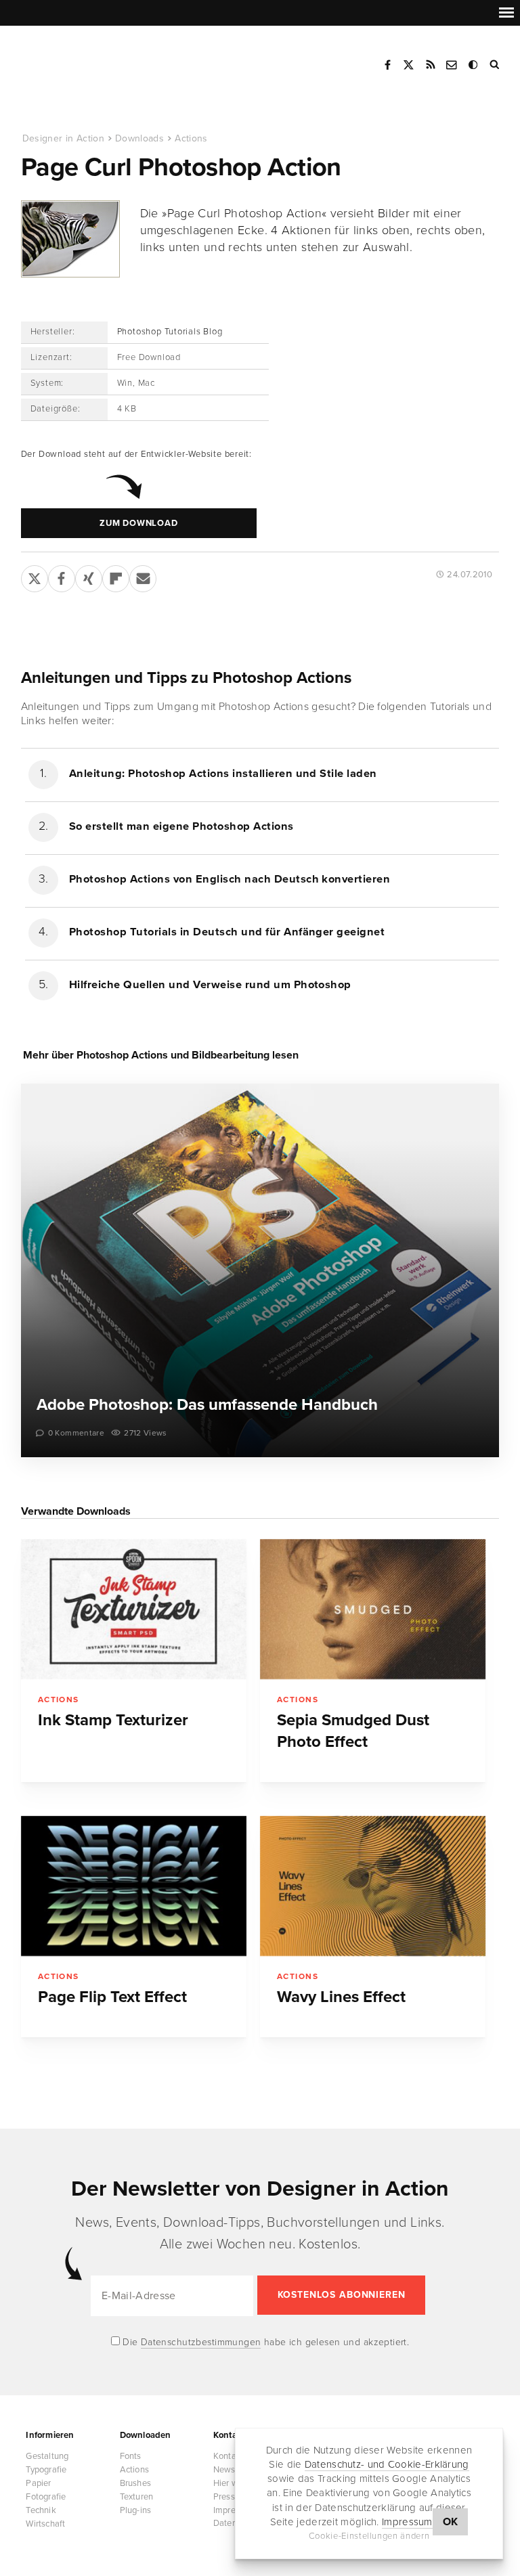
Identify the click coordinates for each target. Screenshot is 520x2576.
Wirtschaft (45, 2524)
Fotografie (46, 2497)
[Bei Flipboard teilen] (116, 576)
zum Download (138, 523)
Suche (496, 65)
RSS (431, 65)
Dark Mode (474, 65)
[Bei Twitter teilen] (35, 576)
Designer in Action (91, 60)
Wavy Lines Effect (341, 1997)
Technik (41, 2510)
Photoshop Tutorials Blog (170, 332)
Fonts (131, 2456)
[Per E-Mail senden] (143, 576)
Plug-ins (136, 2510)
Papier (38, 2483)
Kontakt (452, 65)
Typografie (46, 2470)
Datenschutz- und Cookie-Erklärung (387, 2464)
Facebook (387, 65)
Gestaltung (47, 2456)
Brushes (135, 2483)
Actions (191, 138)
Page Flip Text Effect (112, 1997)
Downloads (139, 138)
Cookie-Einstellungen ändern (369, 2536)
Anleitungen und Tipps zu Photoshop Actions (186, 678)
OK (451, 2522)
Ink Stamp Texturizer (113, 1720)
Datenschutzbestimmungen (201, 2342)
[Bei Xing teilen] (89, 576)
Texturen (137, 2497)
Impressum (407, 2522)
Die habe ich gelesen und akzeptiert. (265, 2342)
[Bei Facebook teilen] (62, 576)
